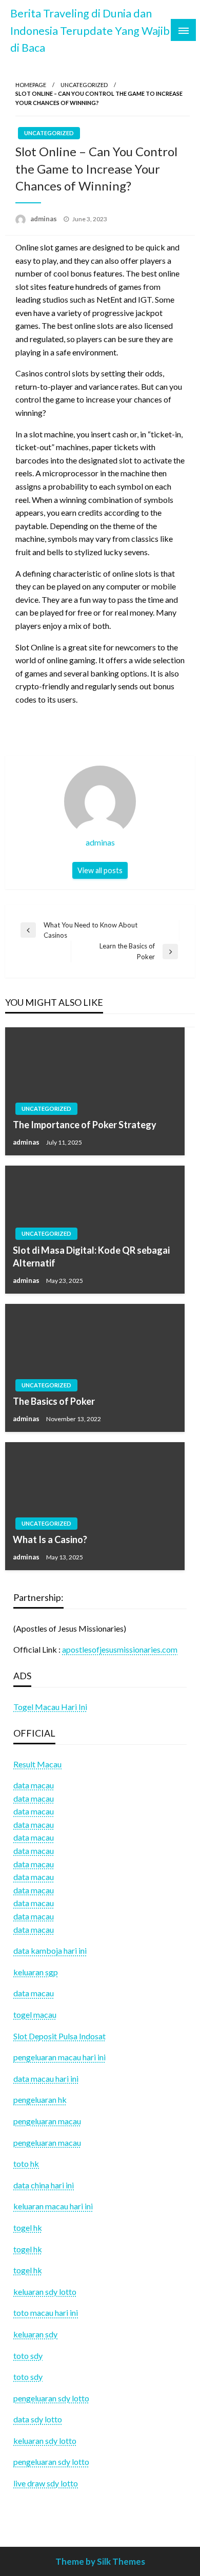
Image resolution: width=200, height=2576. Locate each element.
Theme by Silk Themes (100, 2561)
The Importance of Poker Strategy (85, 1125)
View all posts (100, 870)
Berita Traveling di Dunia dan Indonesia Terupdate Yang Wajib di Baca (90, 30)
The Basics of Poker (54, 1401)
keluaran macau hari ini (53, 2206)
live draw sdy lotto (46, 2483)
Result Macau (37, 1764)
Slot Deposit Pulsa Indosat (59, 2036)
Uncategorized (84, 85)
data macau (34, 1798)
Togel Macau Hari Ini (50, 1707)
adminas (44, 219)
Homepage (31, 85)
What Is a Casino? (50, 1539)
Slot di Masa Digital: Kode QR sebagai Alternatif (91, 1257)
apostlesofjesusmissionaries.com (120, 1649)
